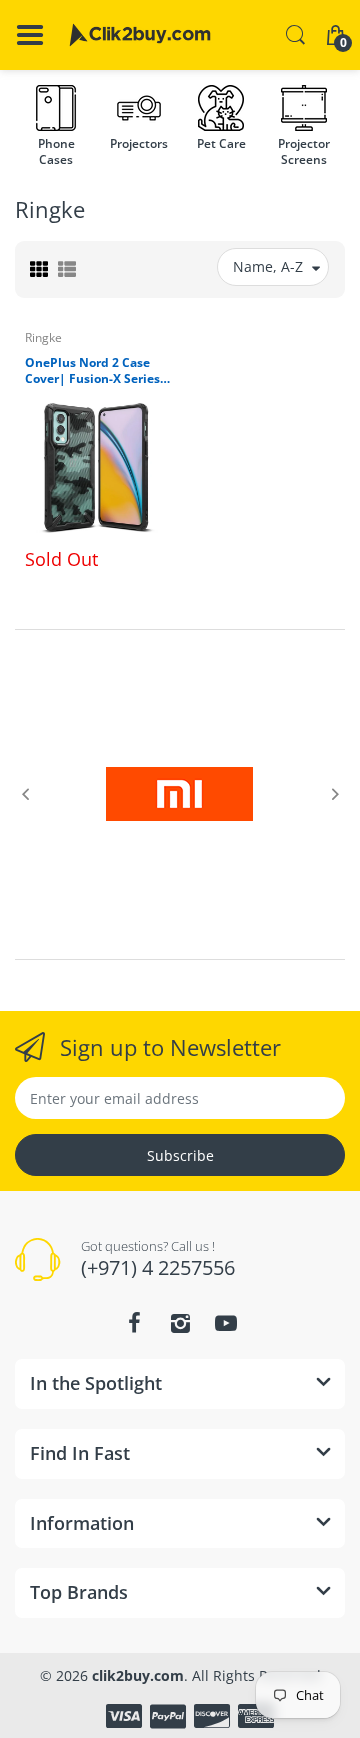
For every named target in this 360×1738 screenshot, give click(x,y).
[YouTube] (226, 1323)
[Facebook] (134, 1323)
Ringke (43, 337)
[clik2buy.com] (140, 35)
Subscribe (180, 1155)
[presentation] (25, 794)
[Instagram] (180, 1323)
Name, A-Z (268, 266)
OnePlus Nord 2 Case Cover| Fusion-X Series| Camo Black (96, 372)
